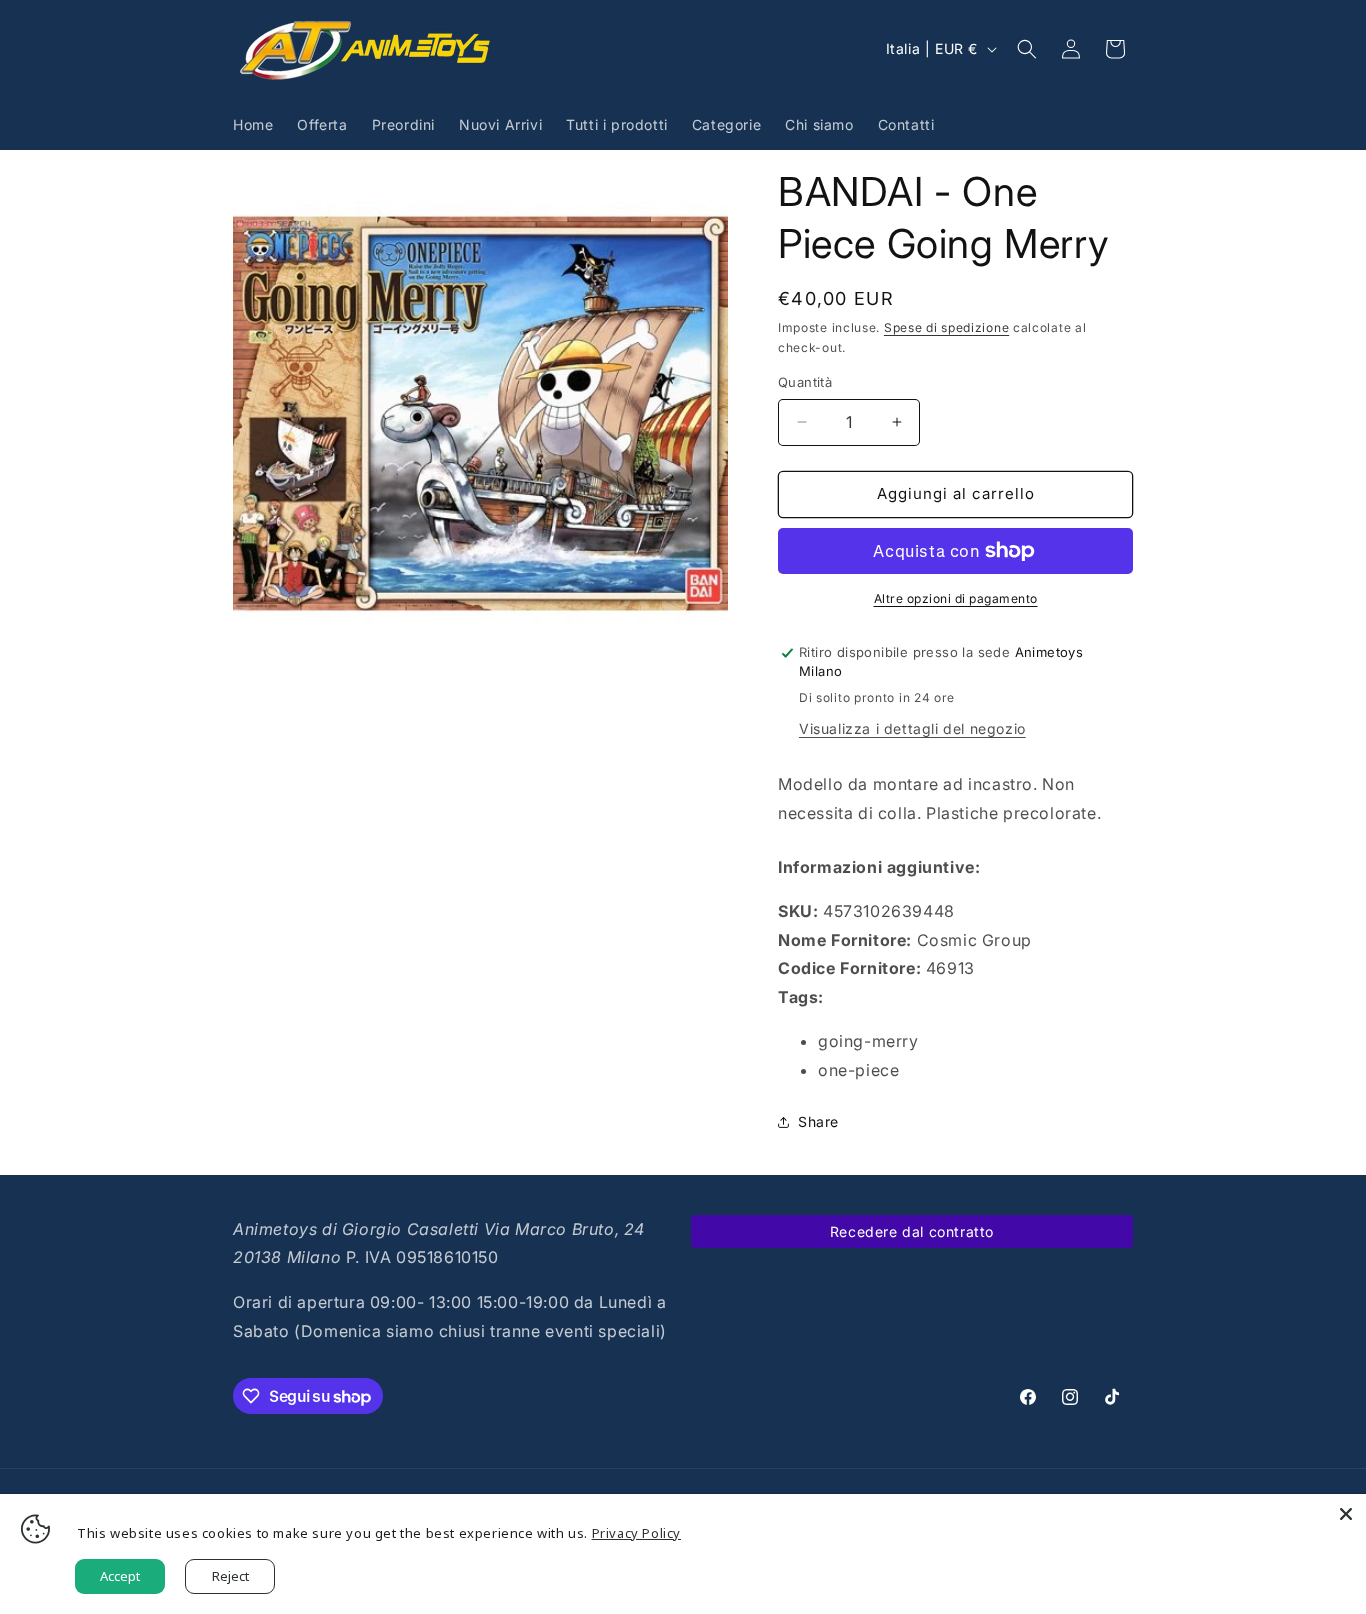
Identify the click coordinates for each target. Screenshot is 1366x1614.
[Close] (1346, 1514)
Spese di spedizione (946, 327)
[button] (1027, 49)
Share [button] (818, 1121)
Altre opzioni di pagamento (956, 598)
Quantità (805, 382)
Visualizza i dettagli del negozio (912, 728)
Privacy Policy (636, 1533)
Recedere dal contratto (912, 1231)
